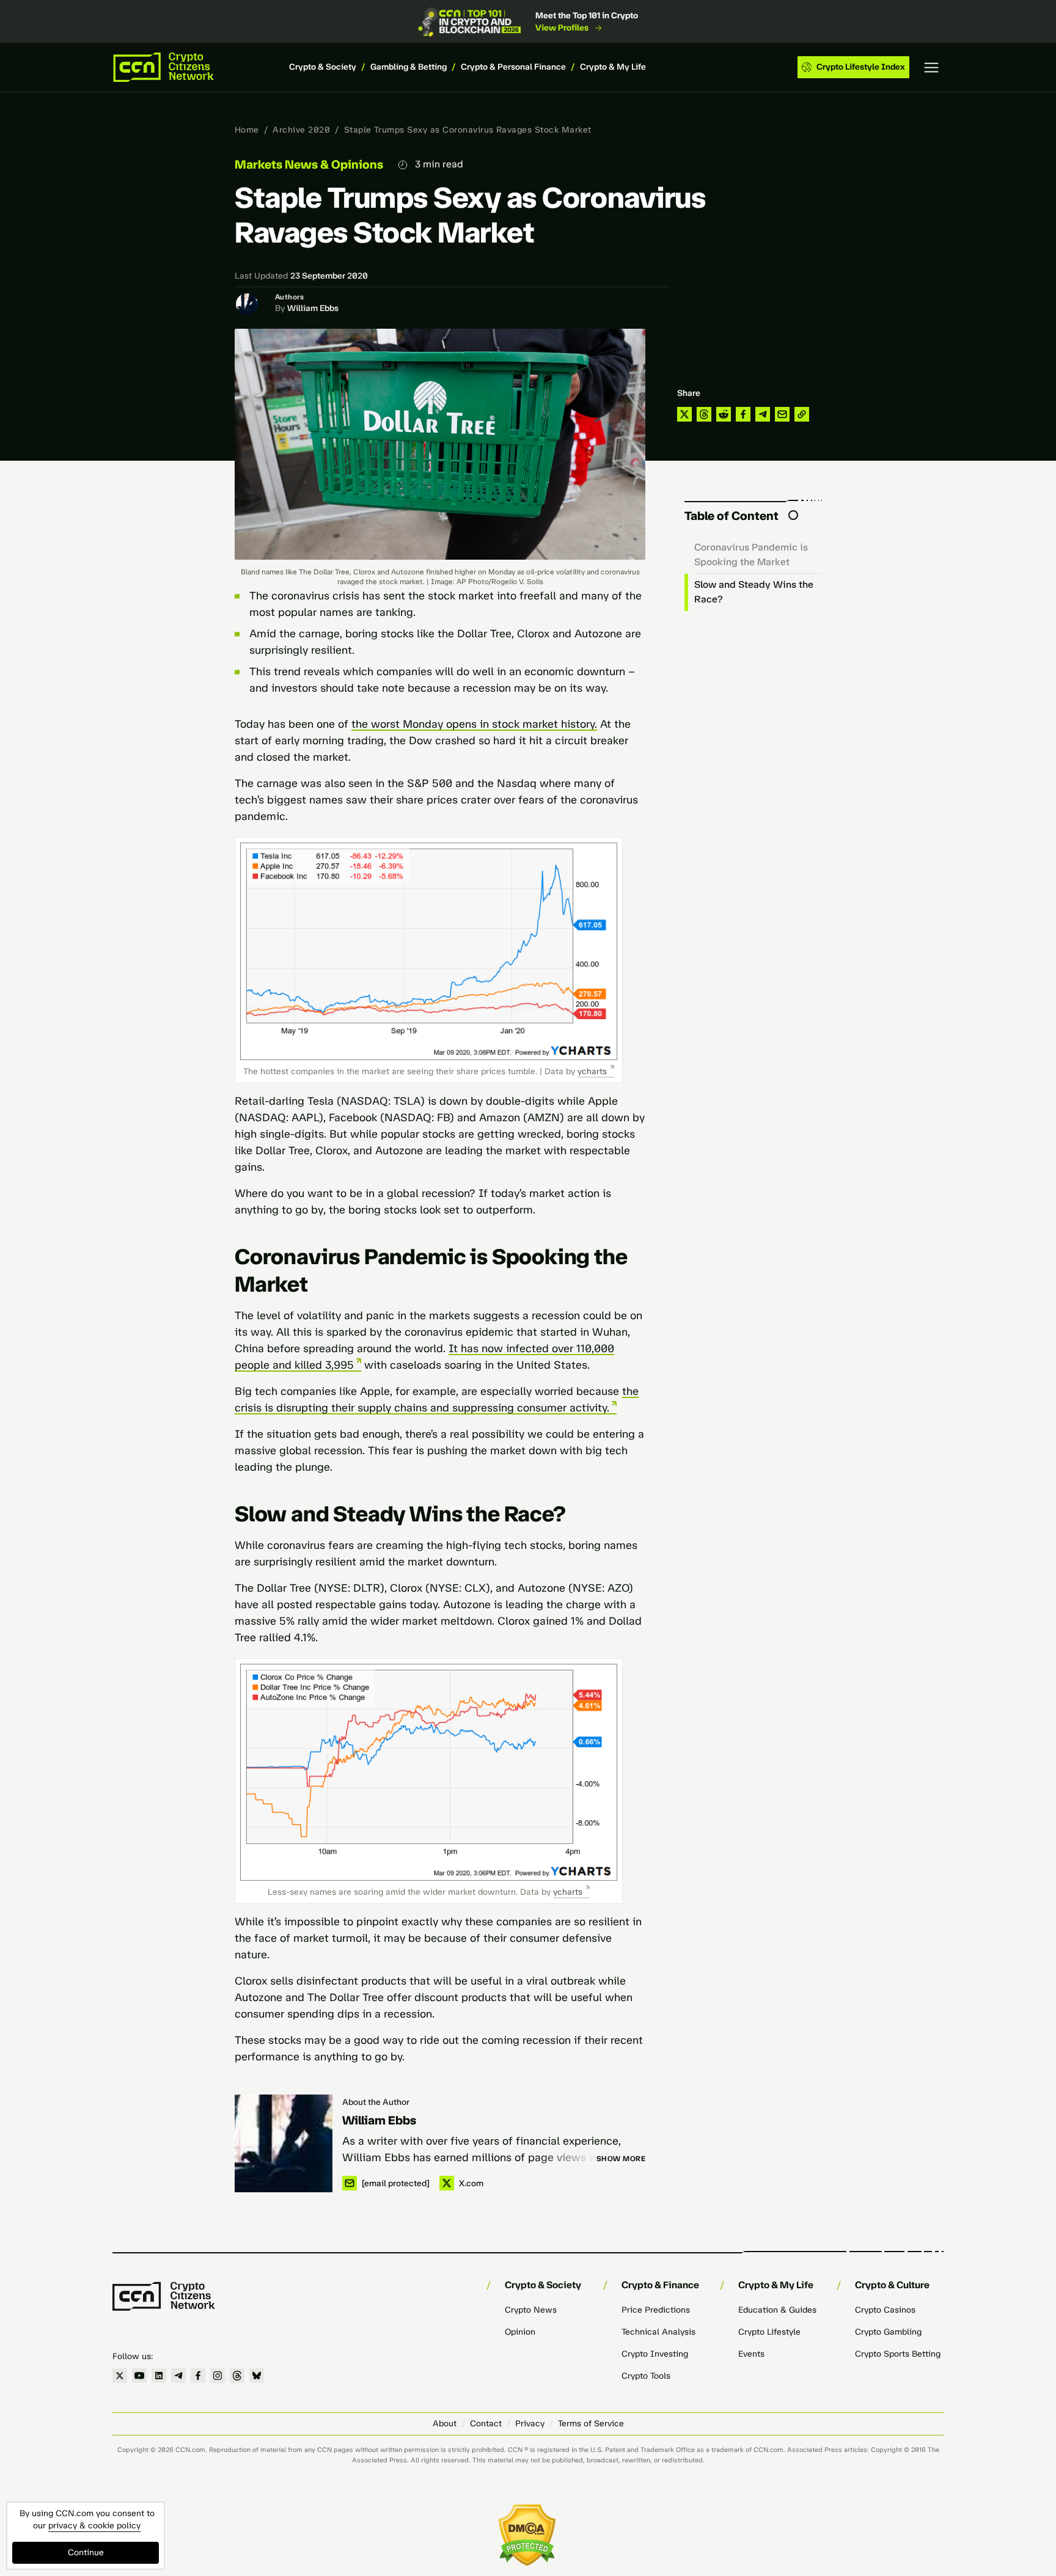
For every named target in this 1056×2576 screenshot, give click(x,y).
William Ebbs (313, 308)
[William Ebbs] (284, 2143)
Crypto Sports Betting (898, 2354)
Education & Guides (777, 2310)
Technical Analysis (658, 2332)
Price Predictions (656, 2310)
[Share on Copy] (802, 414)
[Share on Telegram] (763, 414)
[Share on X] (684, 414)
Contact (486, 2424)
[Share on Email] (782, 414)
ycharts (592, 1071)
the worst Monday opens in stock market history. (474, 724)
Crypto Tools (646, 2376)
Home (247, 130)
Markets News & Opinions (309, 164)
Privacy (530, 2424)
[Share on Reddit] (724, 414)
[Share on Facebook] (743, 414)
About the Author (376, 2102)
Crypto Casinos (885, 2310)
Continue (86, 2552)
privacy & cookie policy (94, 2526)
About (445, 2424)
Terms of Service (591, 2424)
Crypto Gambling (888, 2332)
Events (751, 2354)
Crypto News (531, 2310)
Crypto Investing (655, 2354)
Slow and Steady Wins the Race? (754, 592)
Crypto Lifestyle (769, 2332)
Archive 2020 (301, 130)
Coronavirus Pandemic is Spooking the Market (751, 554)
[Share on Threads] (704, 414)
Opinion (520, 2332)
